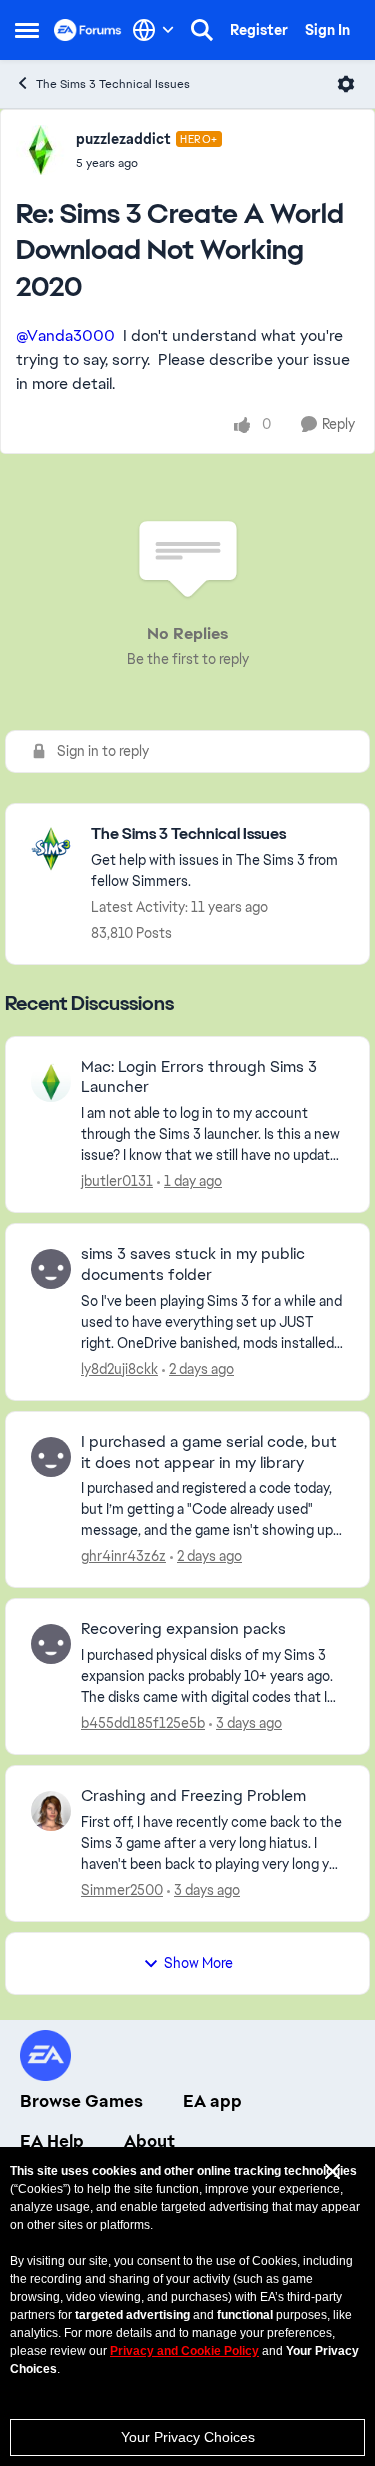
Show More (198, 1963)
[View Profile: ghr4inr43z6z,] (51, 1457)
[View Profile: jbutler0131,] (51, 1082)
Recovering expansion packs (183, 1629)
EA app (212, 2101)
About (149, 2141)
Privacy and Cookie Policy (184, 2351)
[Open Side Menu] (27, 30)
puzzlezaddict (123, 139)
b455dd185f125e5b (143, 1723)
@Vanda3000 (65, 335)
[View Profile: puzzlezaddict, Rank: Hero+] (41, 150)
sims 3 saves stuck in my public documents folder (193, 1264)
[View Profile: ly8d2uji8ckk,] (51, 1269)
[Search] (202, 30)
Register (259, 30)
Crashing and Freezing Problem (193, 1796)
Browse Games (81, 2101)
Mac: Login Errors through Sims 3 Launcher (199, 1077)
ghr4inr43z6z (123, 1556)
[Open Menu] (346, 84)
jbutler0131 (117, 1181)
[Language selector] (153, 30)
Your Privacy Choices (188, 2437)
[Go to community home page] (88, 30)
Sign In (327, 30)
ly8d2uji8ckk (119, 1369)
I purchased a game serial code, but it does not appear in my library (209, 1452)
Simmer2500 (122, 1890)
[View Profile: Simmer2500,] (51, 1811)
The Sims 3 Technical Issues (113, 84)
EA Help (52, 2141)
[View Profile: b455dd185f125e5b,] (51, 1644)
